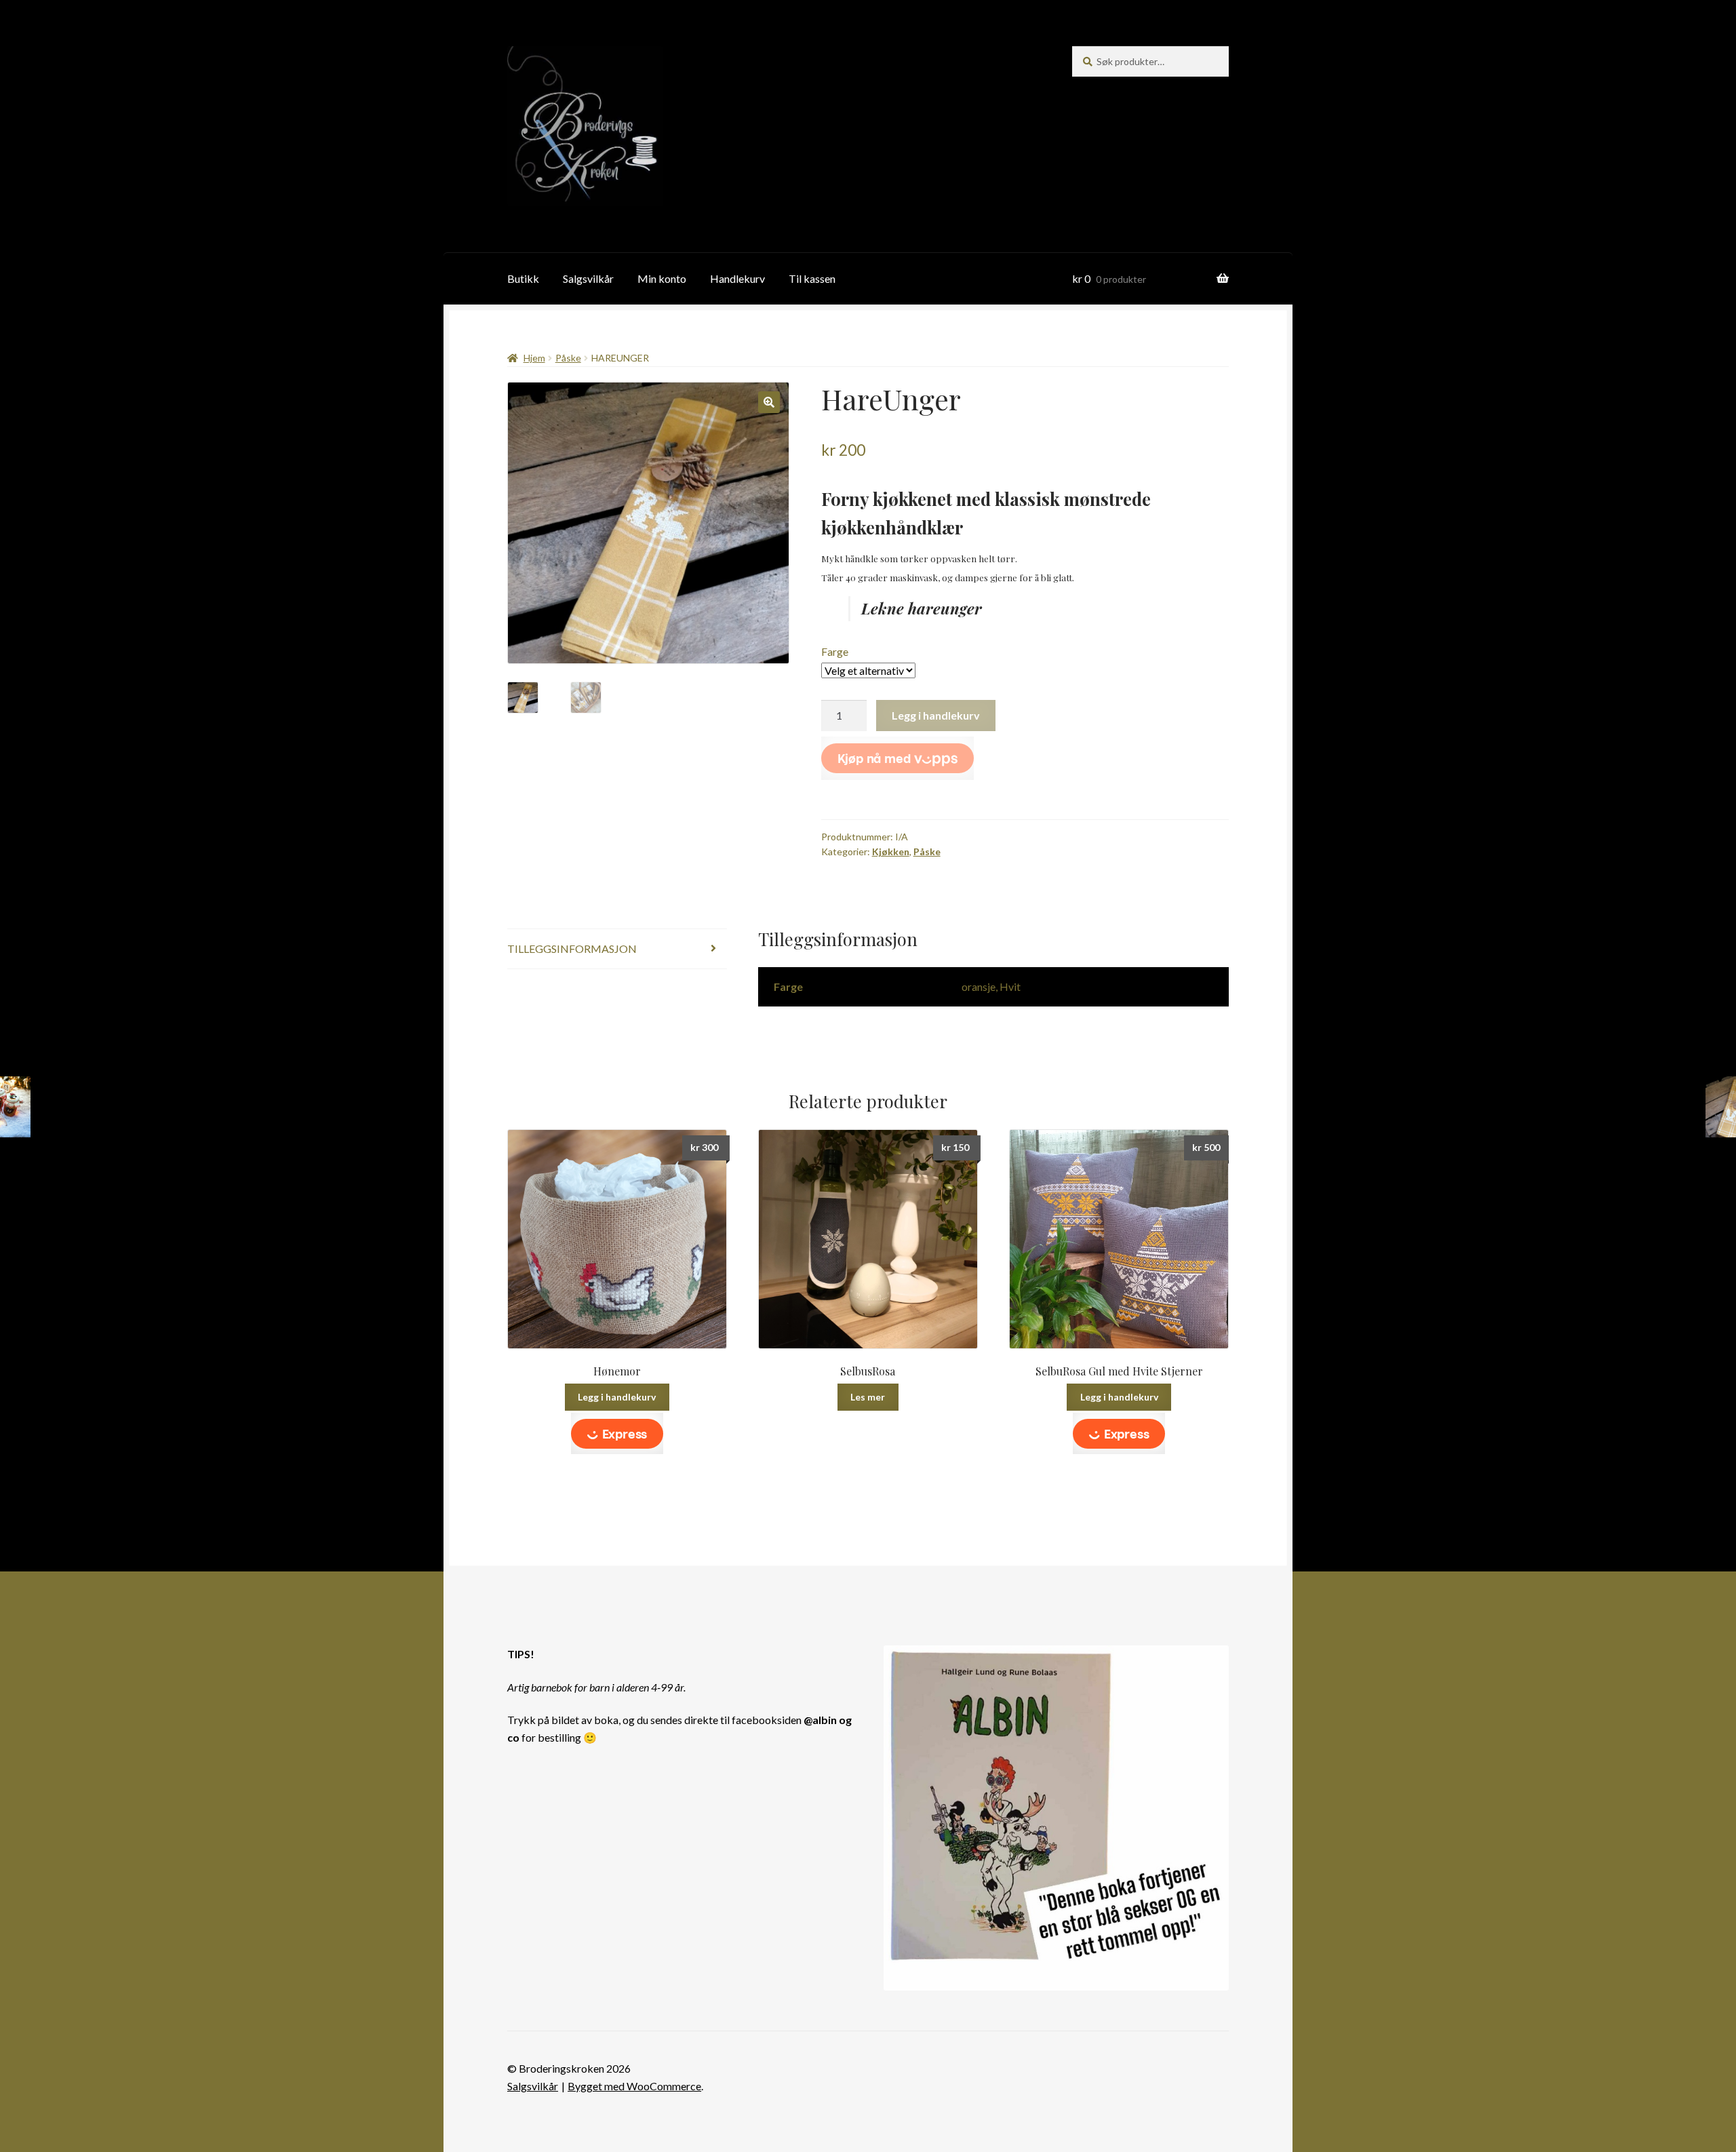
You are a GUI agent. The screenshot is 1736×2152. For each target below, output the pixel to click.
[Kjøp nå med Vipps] (898, 758)
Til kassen (812, 278)
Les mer (868, 1397)
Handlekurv (737, 278)
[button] (769, 402)
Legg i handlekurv (936, 715)
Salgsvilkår (588, 278)
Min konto (662, 278)
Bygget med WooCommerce (634, 2086)
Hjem (534, 358)
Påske (568, 358)
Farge (835, 651)
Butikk (523, 278)
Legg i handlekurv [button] (617, 1397)
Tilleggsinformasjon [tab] (572, 948)
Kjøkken (891, 852)
